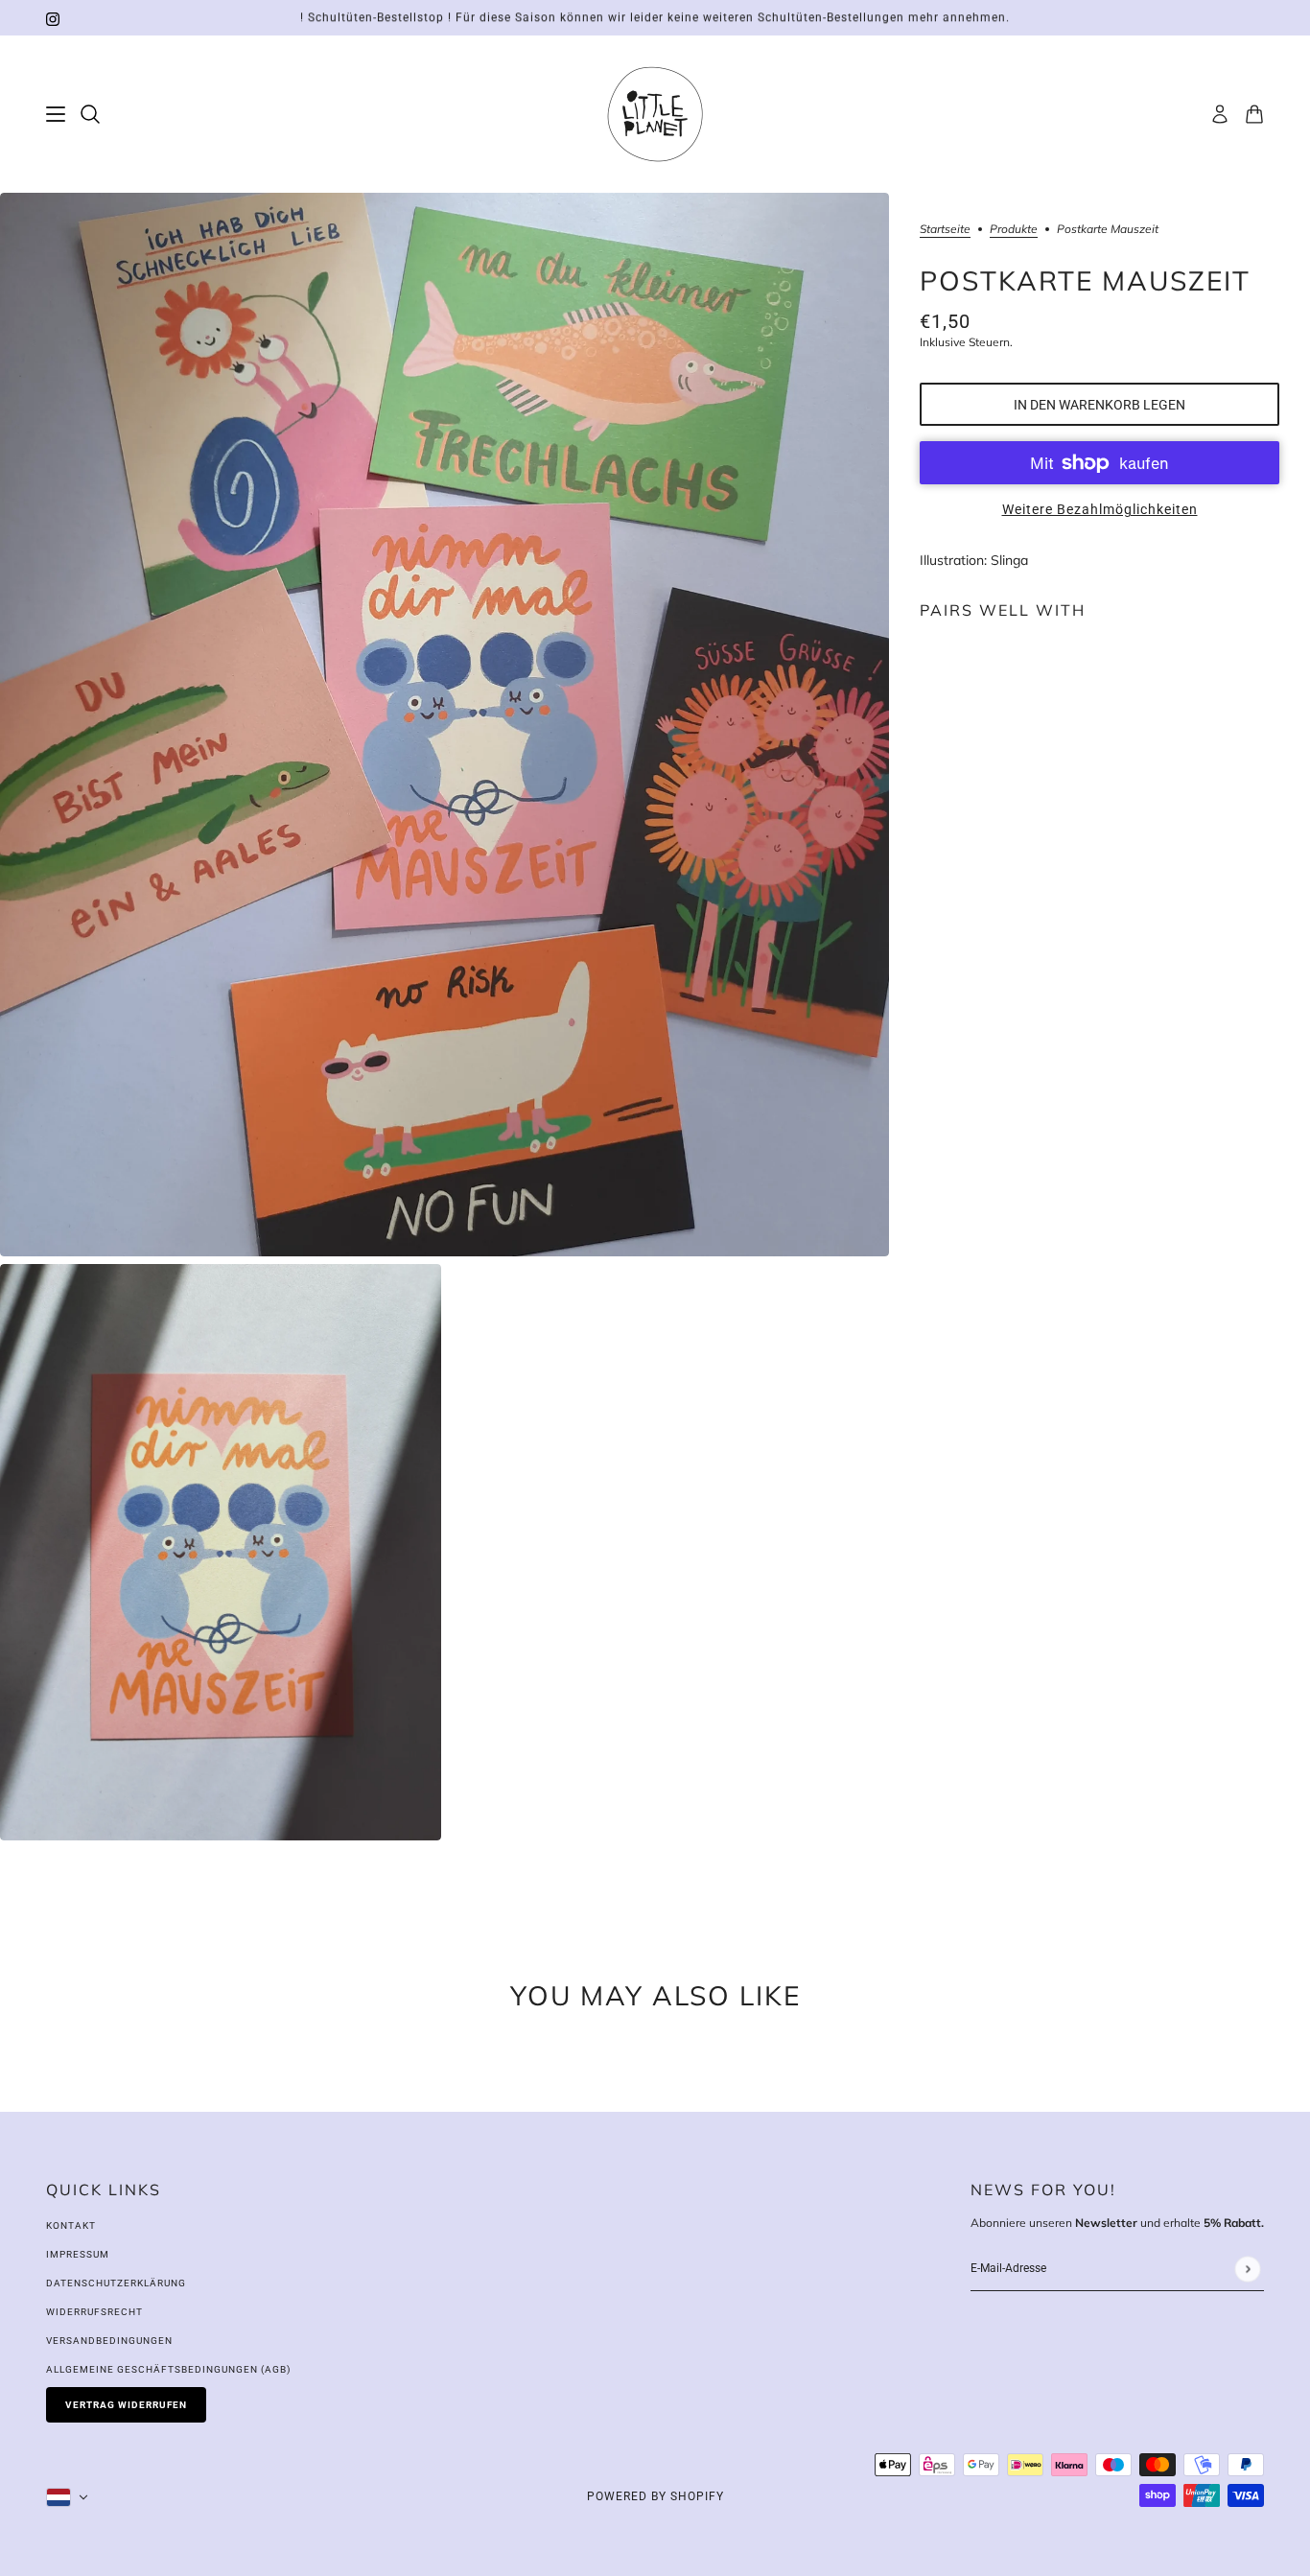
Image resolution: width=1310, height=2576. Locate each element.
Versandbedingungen (109, 2341)
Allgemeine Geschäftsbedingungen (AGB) (168, 2369)
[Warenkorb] (1254, 114)
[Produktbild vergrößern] (444, 725)
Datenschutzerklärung (116, 2283)
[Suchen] (90, 114)
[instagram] (53, 18)
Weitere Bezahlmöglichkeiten (1100, 509)
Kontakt (71, 2225)
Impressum (78, 2254)
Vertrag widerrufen (126, 2405)
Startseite (945, 230)
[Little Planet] (655, 114)
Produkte (1014, 230)
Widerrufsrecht (94, 2312)
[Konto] (1220, 114)
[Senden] (1247, 2269)
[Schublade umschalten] (56, 114)
